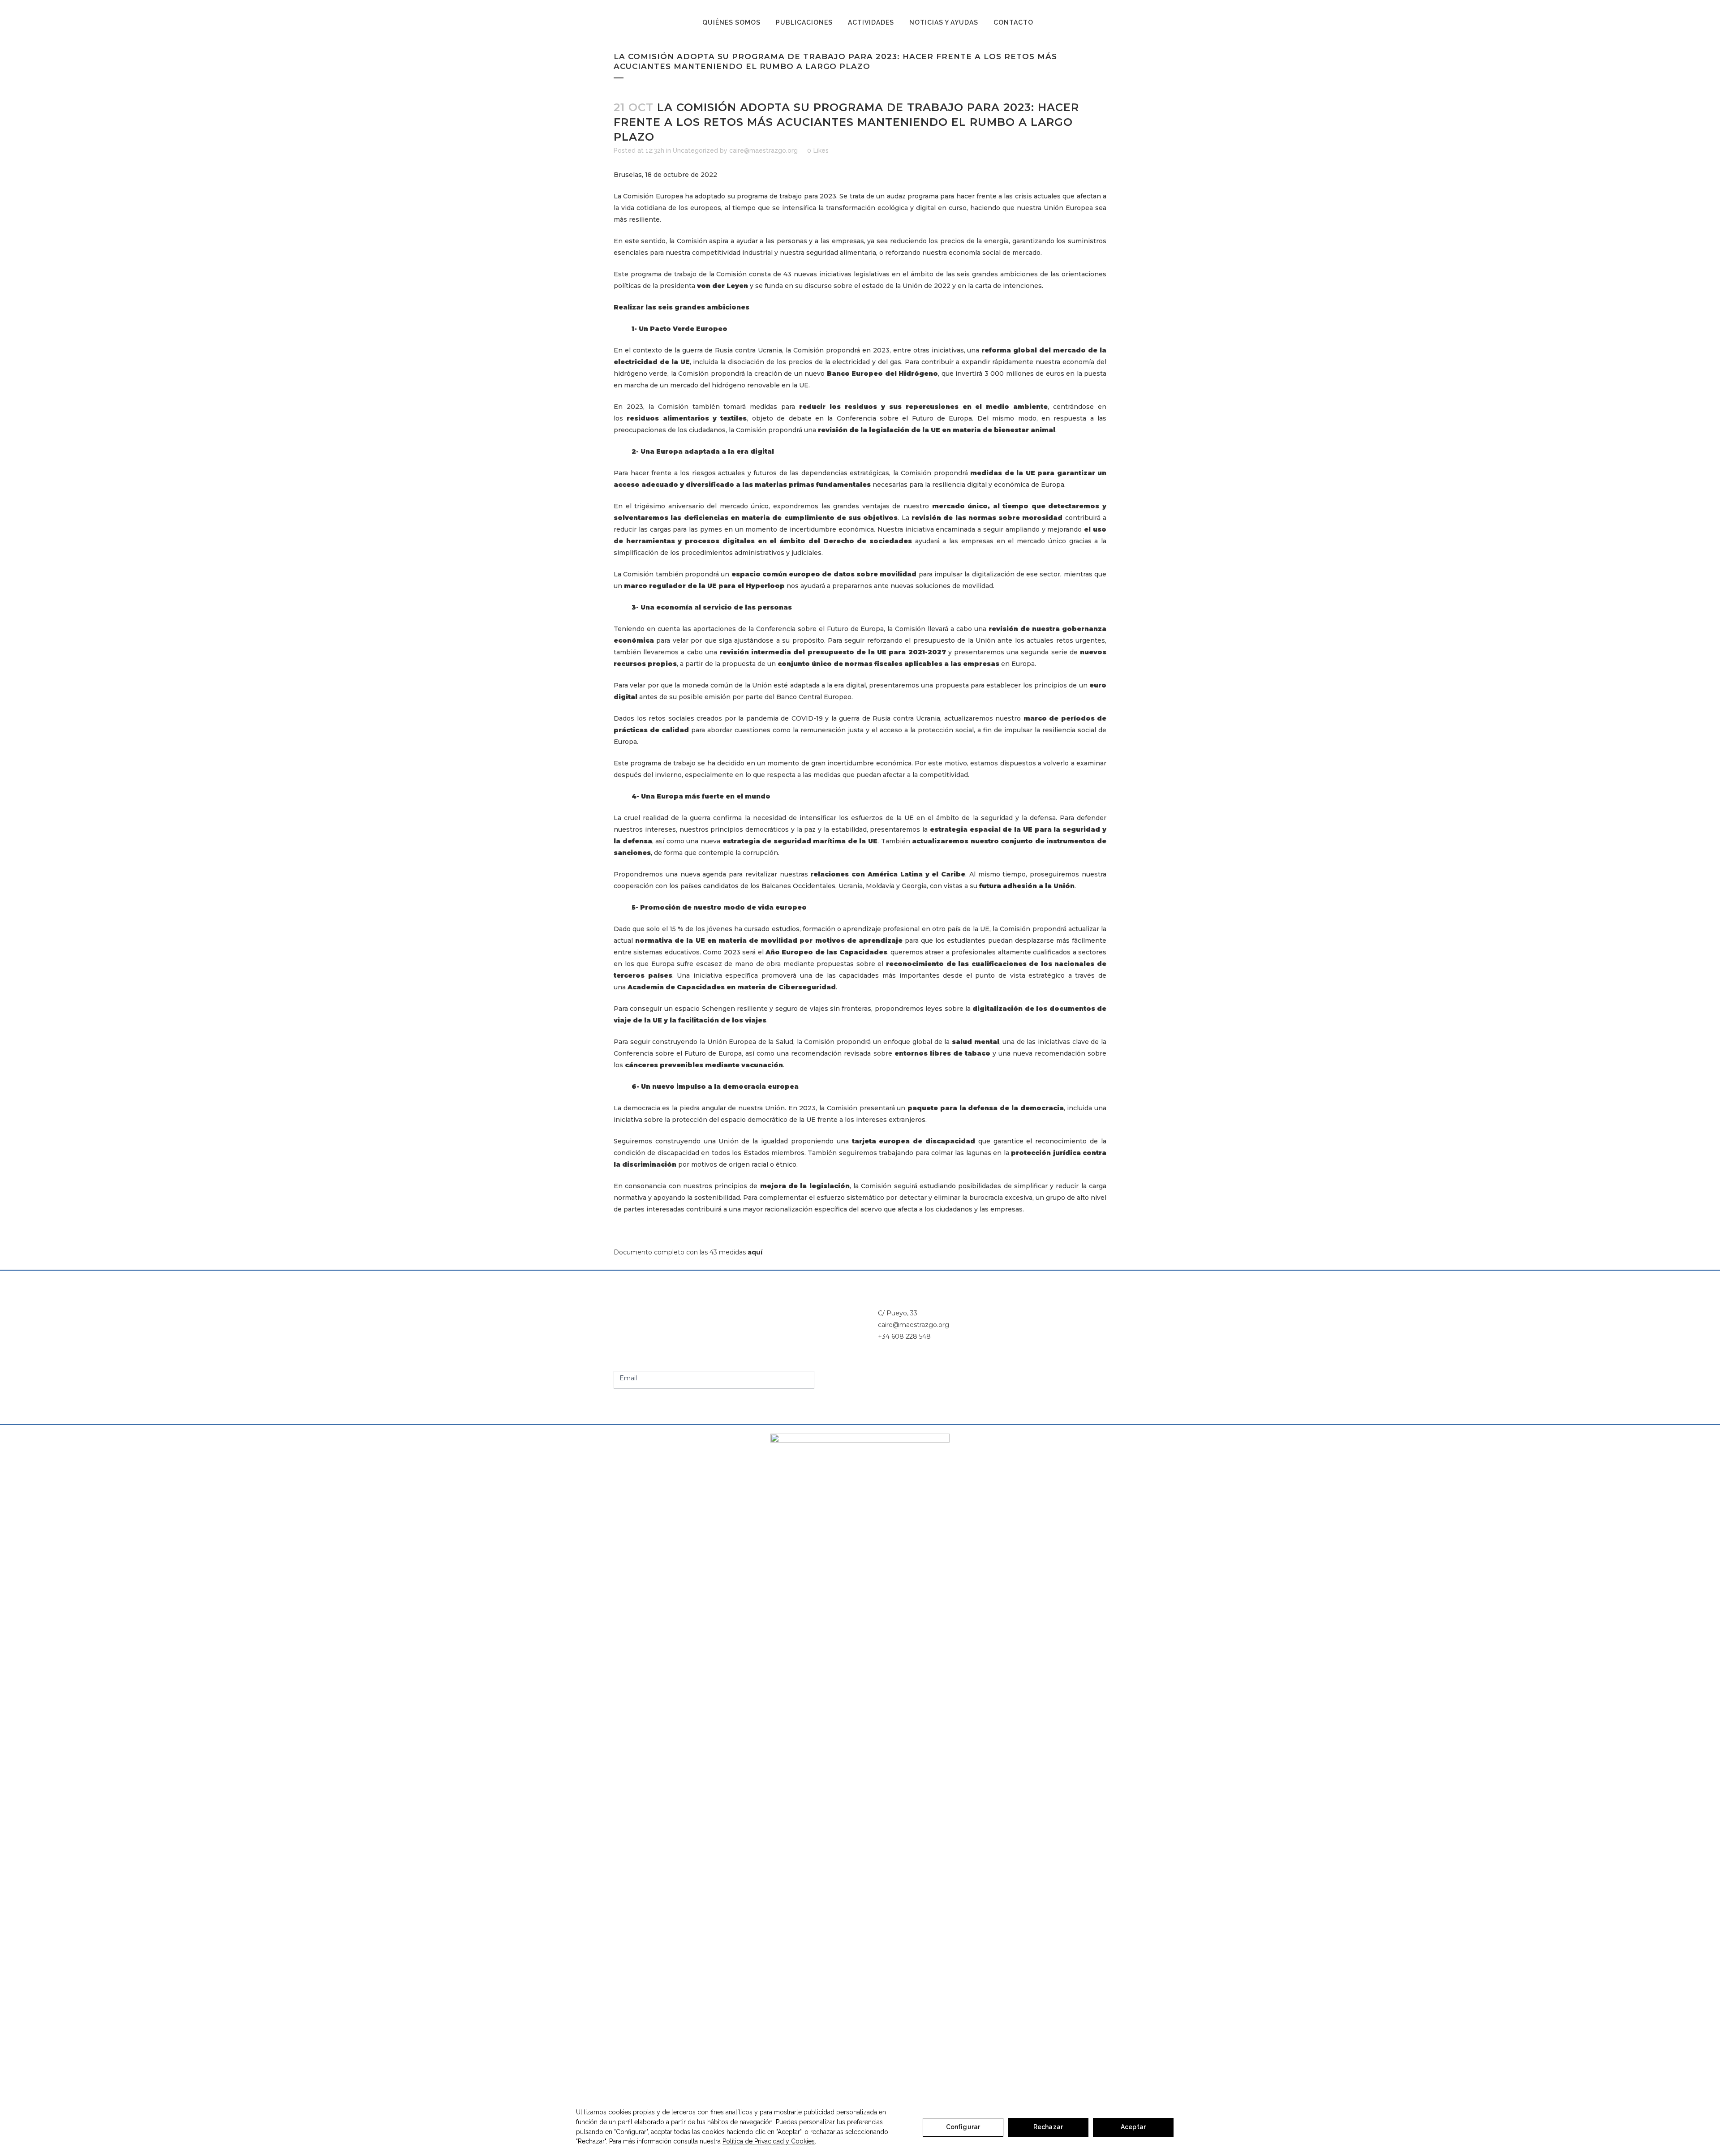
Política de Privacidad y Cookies (769, 2141)
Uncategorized (695, 150)
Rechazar (1048, 2127)
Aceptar (1133, 2127)
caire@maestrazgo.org (763, 150)
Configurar (963, 2127)
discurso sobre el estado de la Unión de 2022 (877, 286)
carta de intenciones (1008, 286)
